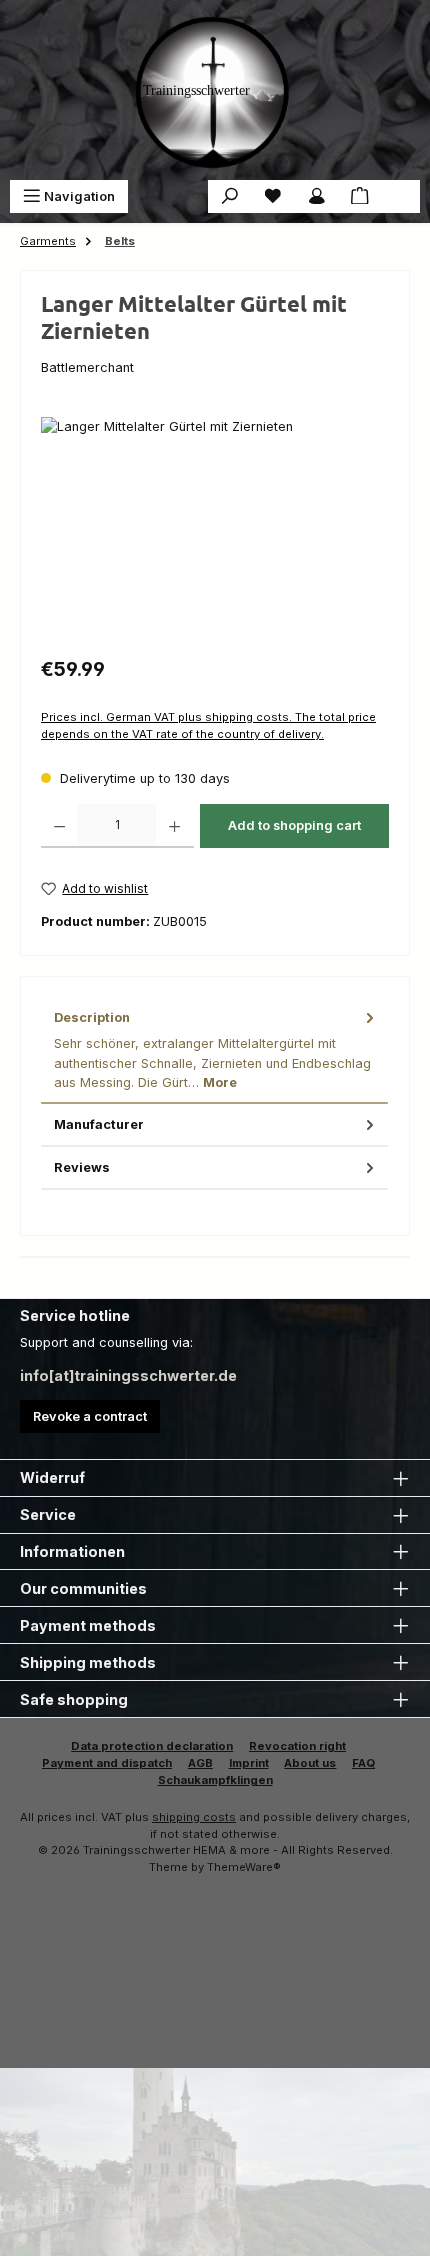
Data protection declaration (152, 1746)
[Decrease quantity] (59, 826)
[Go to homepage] (215, 90)
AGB (200, 1763)
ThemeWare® (244, 1867)
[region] (215, 529)
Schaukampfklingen (215, 1780)
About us (310, 1763)
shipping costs (194, 1817)
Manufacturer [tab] (99, 1124)
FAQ (363, 1763)
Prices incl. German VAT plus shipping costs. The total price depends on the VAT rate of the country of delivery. (208, 725)
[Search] (230, 196)
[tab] (214, 1050)
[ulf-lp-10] (215, 529)
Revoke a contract (90, 1416)
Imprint (249, 1763)
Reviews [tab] (82, 1167)
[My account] (317, 196)
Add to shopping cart (294, 825)
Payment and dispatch (107, 1763)
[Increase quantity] (174, 826)
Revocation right (297, 1746)
